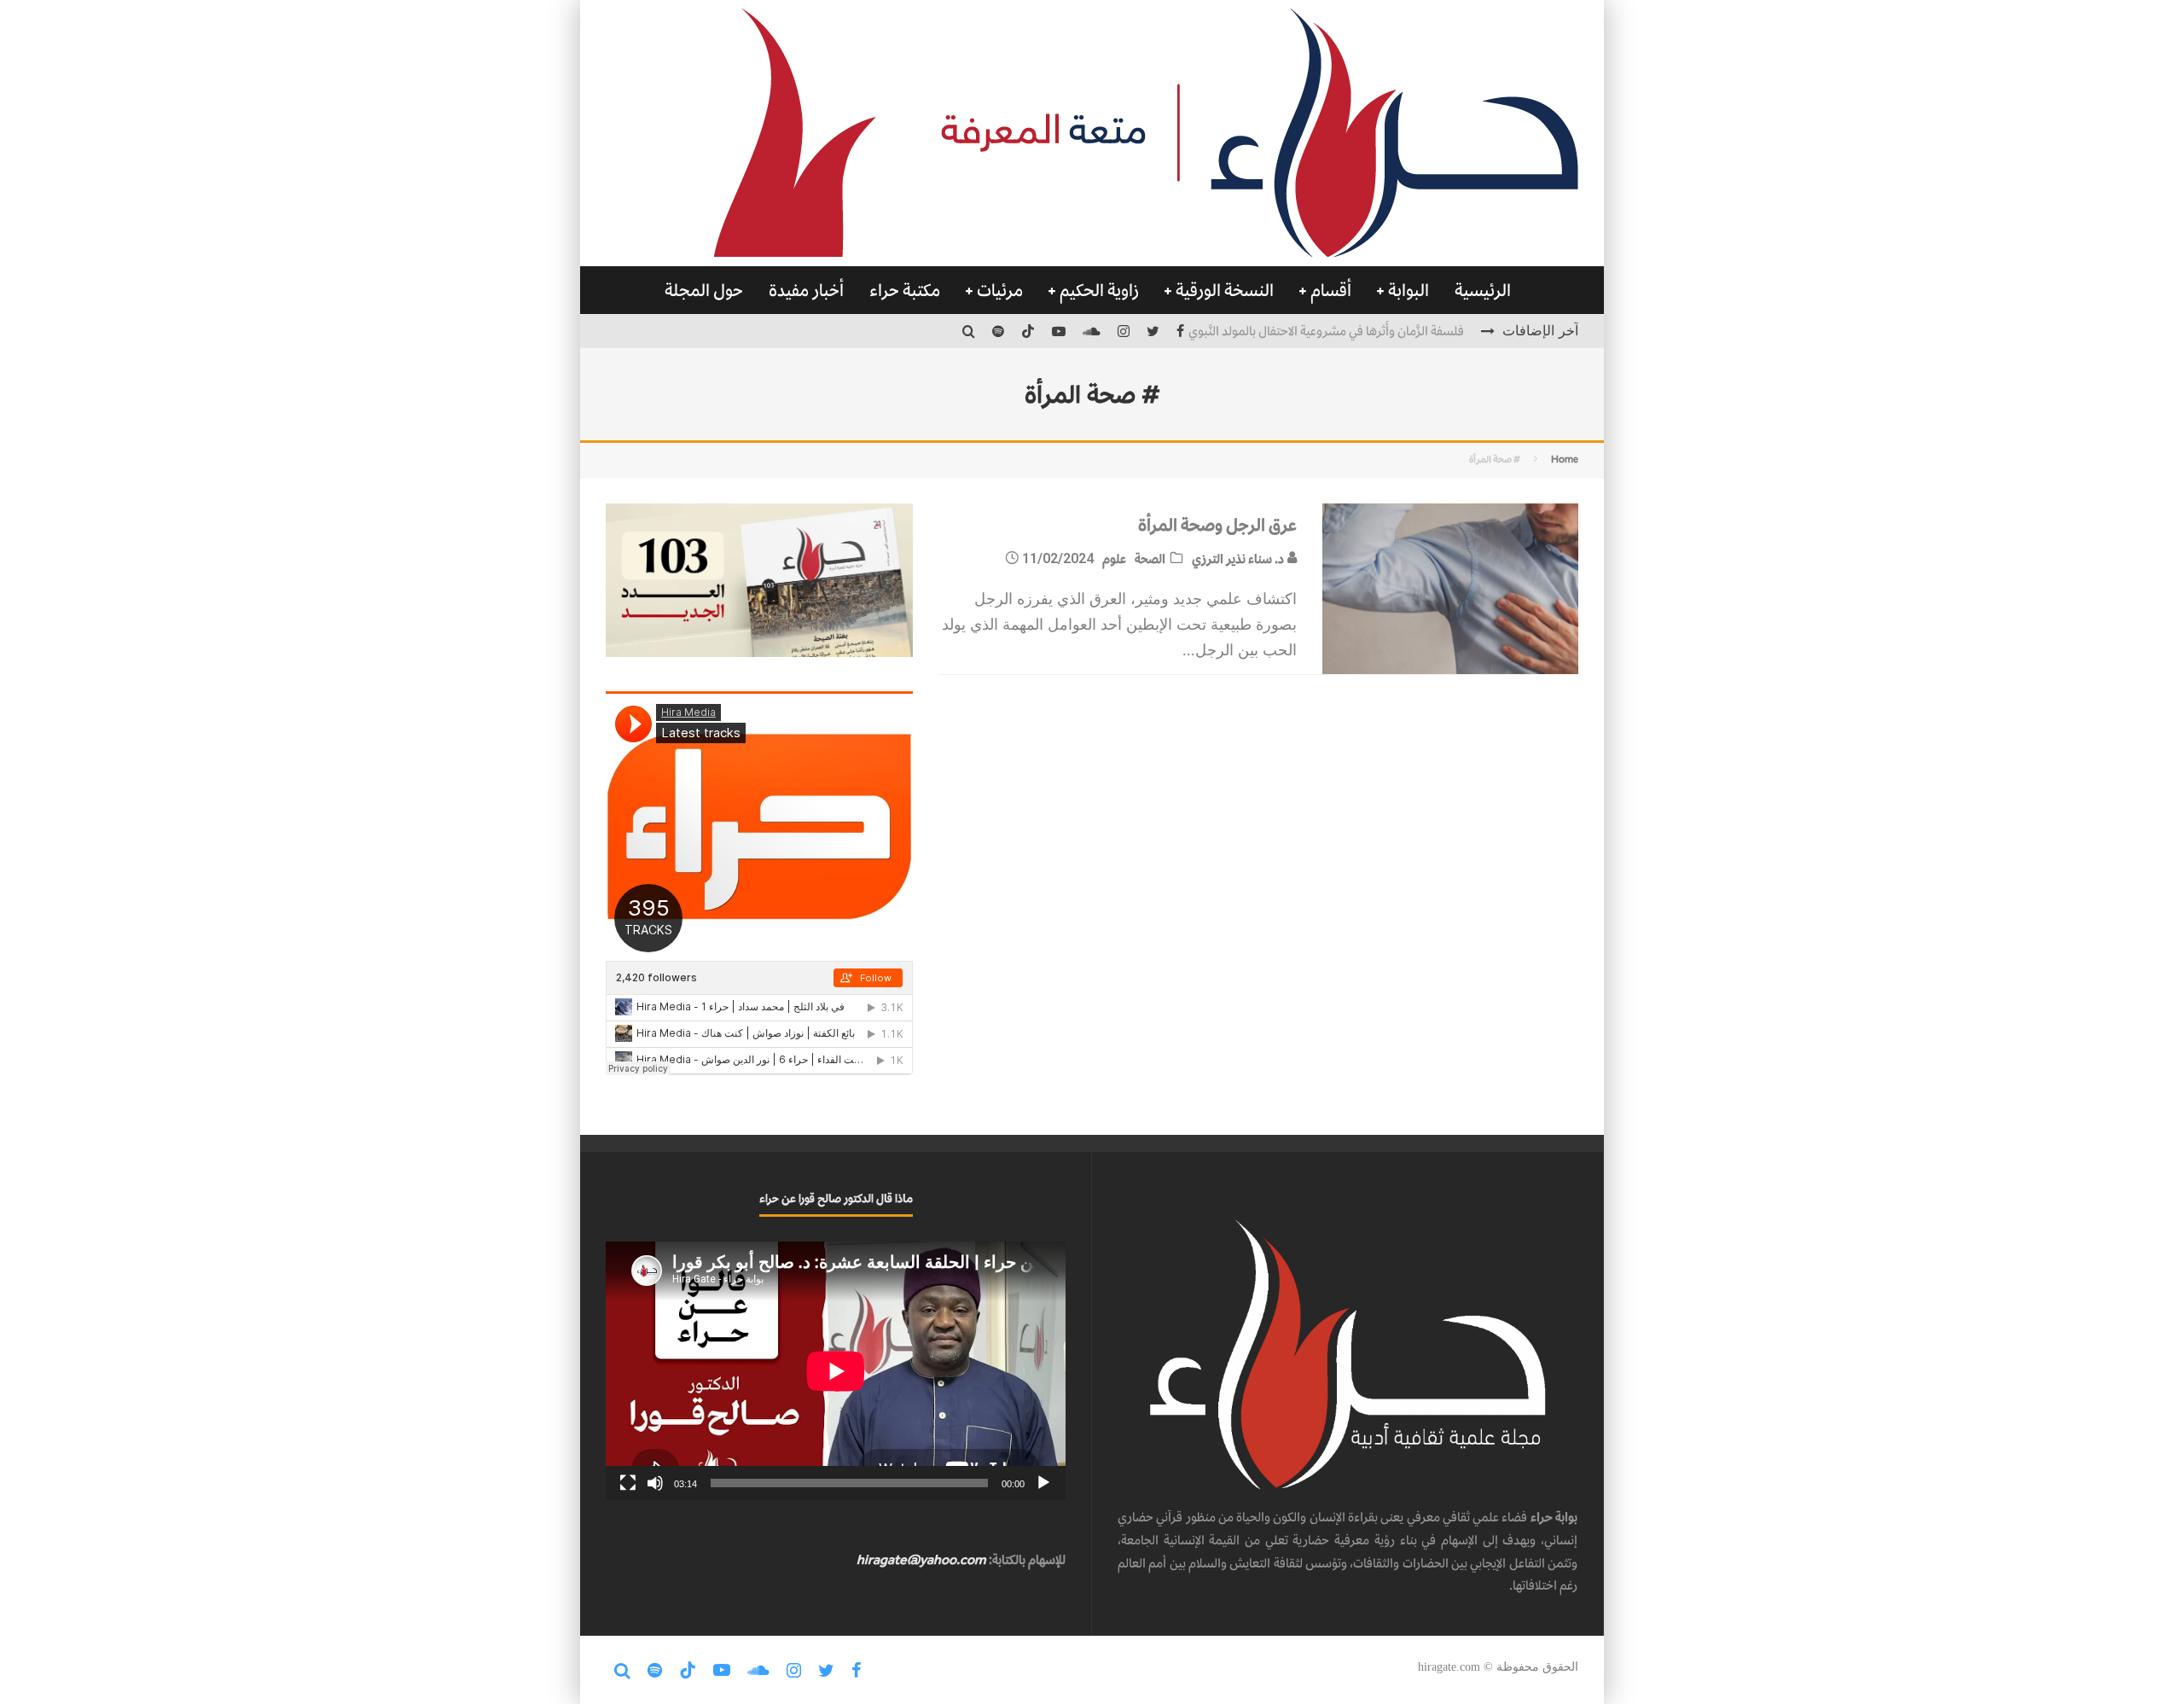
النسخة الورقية (1225, 290)
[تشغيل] (1043, 1483)
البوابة (1409, 290)
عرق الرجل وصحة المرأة (1217, 525)
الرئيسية (1483, 290)
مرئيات (1000, 290)
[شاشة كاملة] (628, 1483)
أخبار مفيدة (806, 290)
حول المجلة (704, 290)
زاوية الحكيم (1099, 290)
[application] (836, 1371)
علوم (1114, 558)
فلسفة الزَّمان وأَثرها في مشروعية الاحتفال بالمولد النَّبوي (1326, 329)
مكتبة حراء (905, 290)
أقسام (1331, 290)
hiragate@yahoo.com (921, 1559)
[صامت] (655, 1483)
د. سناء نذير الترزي (1239, 558)
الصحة (1150, 558)
